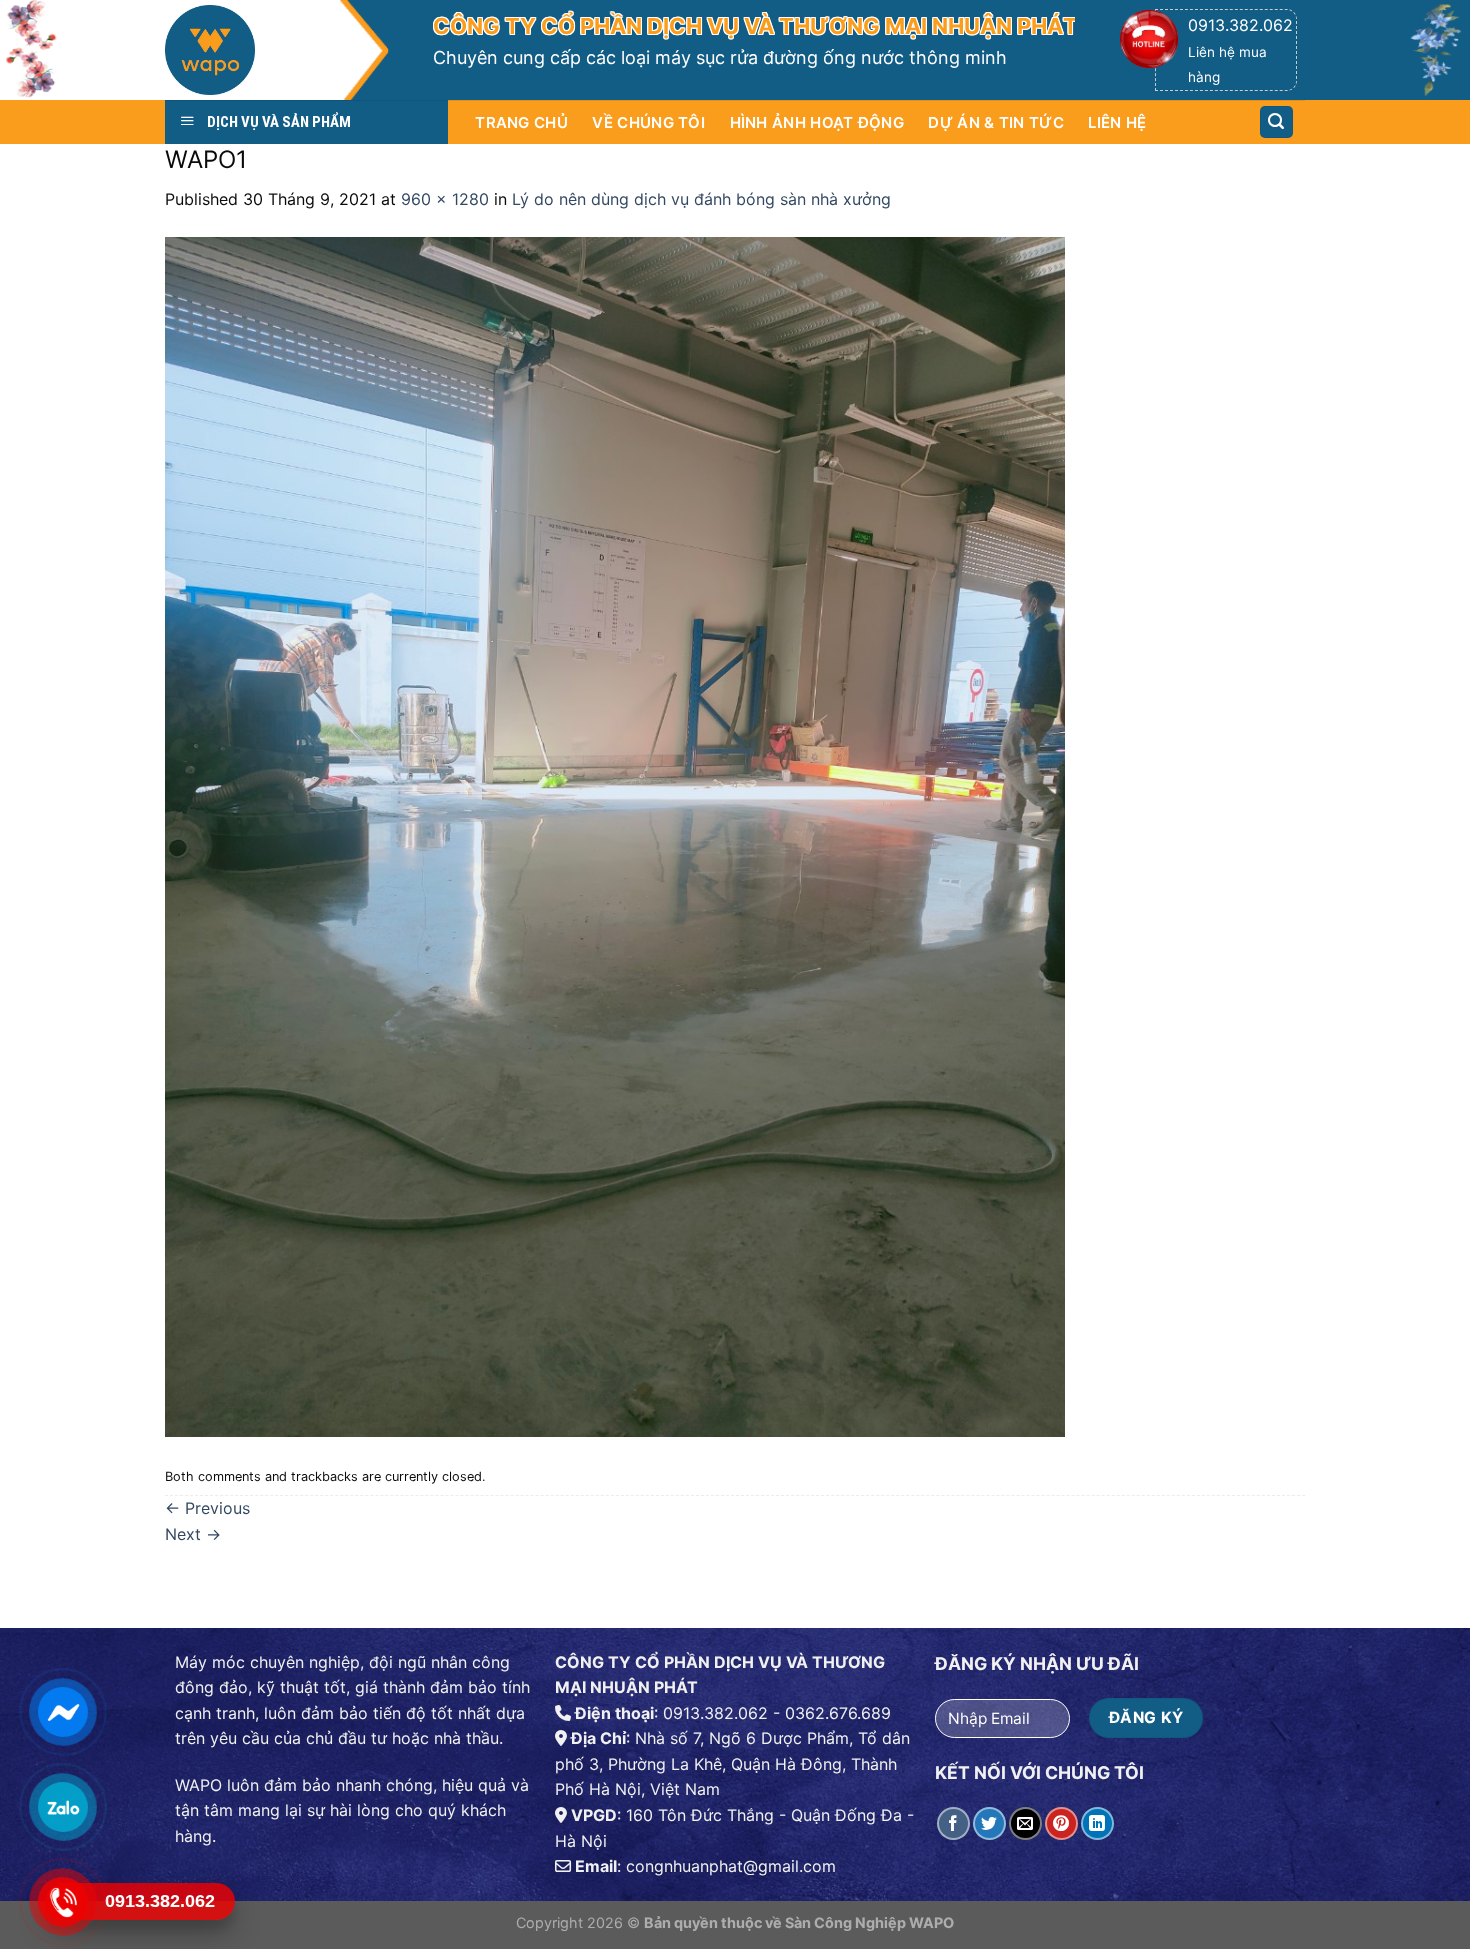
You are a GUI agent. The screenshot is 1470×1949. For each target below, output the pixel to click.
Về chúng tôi (648, 122)
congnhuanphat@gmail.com (731, 1866)
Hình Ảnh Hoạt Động (817, 122)
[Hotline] (62, 1901)
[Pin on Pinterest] (1061, 1823)
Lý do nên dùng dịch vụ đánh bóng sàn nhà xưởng (701, 199)
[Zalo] (62, 1806)
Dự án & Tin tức (996, 122)
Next (193, 1534)
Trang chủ (521, 122)
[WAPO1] (615, 835)
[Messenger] (62, 1711)
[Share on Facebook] (953, 1823)
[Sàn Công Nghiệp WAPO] (277, 55)
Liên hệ (1117, 122)
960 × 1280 (445, 199)
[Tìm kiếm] (1277, 122)
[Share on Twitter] (989, 1823)
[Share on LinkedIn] (1097, 1823)
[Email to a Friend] (1025, 1823)
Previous (207, 1508)
